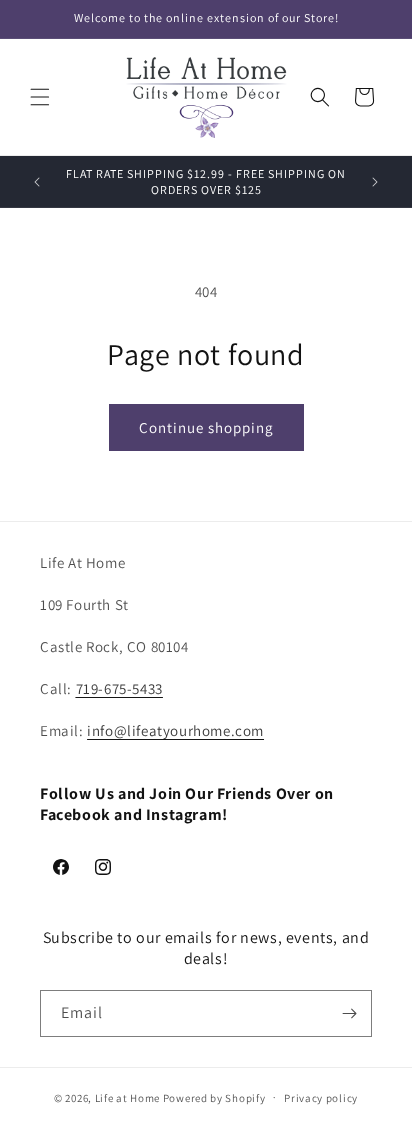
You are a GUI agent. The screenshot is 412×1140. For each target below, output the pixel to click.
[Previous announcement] (37, 182)
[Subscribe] (349, 1013)
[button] (40, 97)
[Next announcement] (375, 182)
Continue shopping (206, 427)
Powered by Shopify (214, 1097)
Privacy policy (321, 1098)
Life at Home (127, 1097)
